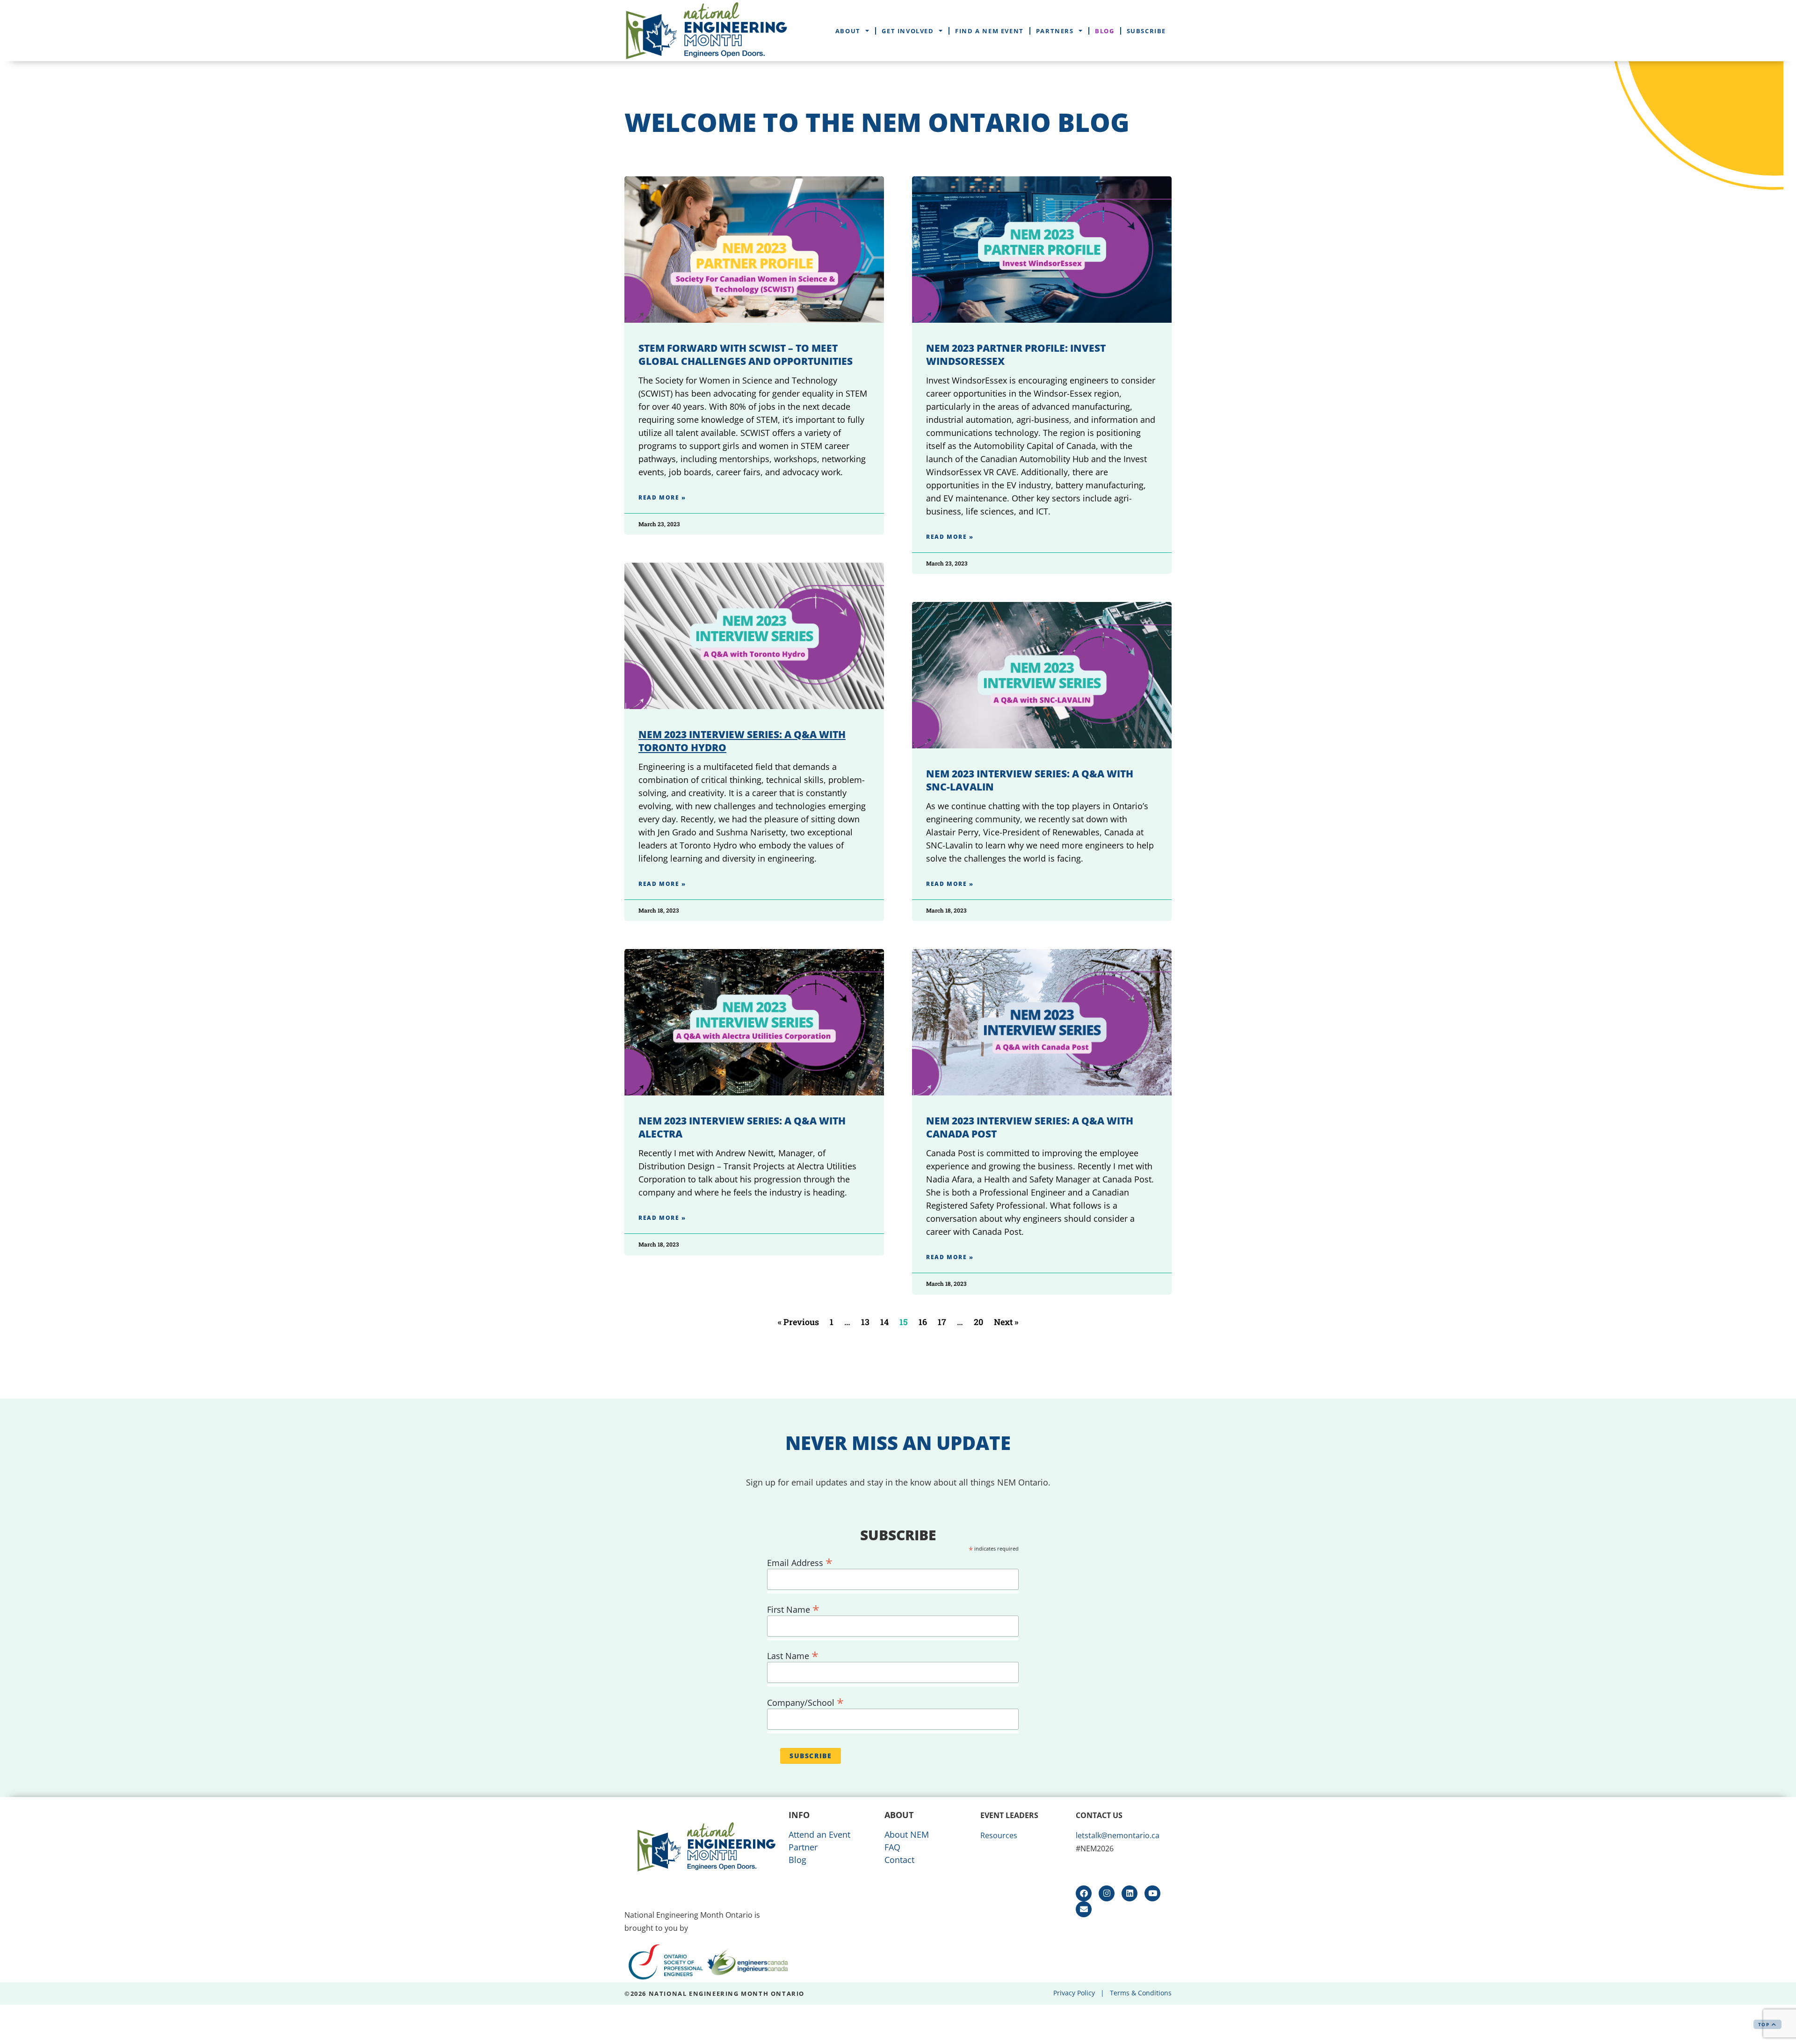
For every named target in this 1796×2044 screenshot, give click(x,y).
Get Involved (908, 31)
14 (884, 1322)
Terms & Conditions (1141, 1993)
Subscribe (1146, 31)
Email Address (800, 1561)
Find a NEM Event (989, 31)
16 (923, 1322)
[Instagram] (1107, 1893)
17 (942, 1322)
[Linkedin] (1130, 1893)
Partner (803, 1847)
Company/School (805, 1701)
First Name (793, 1608)
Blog (1104, 31)
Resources (999, 1835)
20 (978, 1322)
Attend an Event (819, 1834)
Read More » (662, 497)
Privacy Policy (1074, 1993)
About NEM (907, 1834)
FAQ (892, 1847)
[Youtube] (1152, 1893)
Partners (1055, 31)
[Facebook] (1084, 1893)
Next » (1006, 1322)
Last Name (793, 1654)
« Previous (798, 1322)
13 (865, 1322)
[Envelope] (1084, 1909)
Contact (899, 1860)
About (848, 31)
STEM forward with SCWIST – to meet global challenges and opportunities (746, 355)
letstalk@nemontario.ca (1118, 1835)
